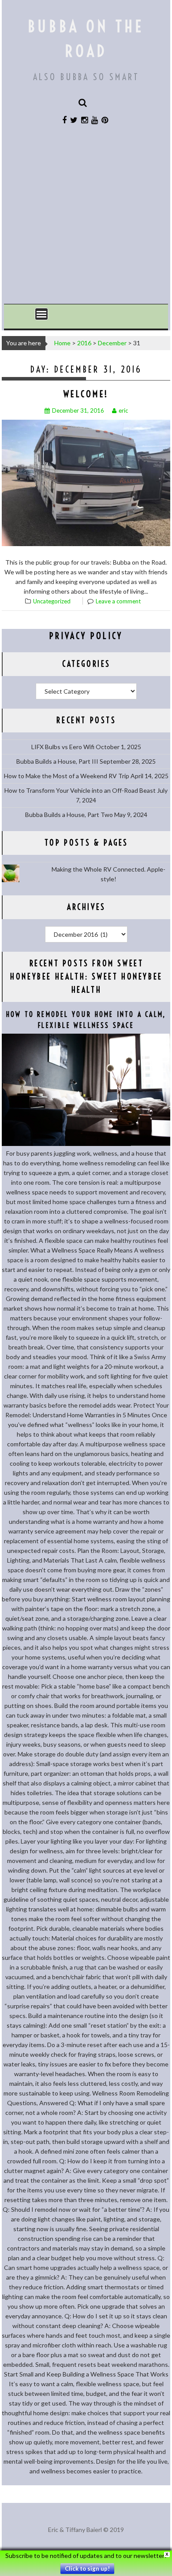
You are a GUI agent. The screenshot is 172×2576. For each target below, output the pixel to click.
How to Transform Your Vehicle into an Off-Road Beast (80, 790)
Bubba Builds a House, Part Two (69, 815)
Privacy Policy (86, 636)
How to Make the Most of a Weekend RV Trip (67, 776)
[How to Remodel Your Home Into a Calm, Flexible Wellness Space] (86, 1144)
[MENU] (41, 314)
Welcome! (86, 394)
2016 (84, 343)
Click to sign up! (87, 2569)
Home (62, 343)
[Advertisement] (86, 219)
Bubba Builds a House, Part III (57, 761)
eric (123, 410)
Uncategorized (52, 601)
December (112, 343)
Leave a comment (118, 601)
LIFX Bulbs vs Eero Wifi (63, 747)
